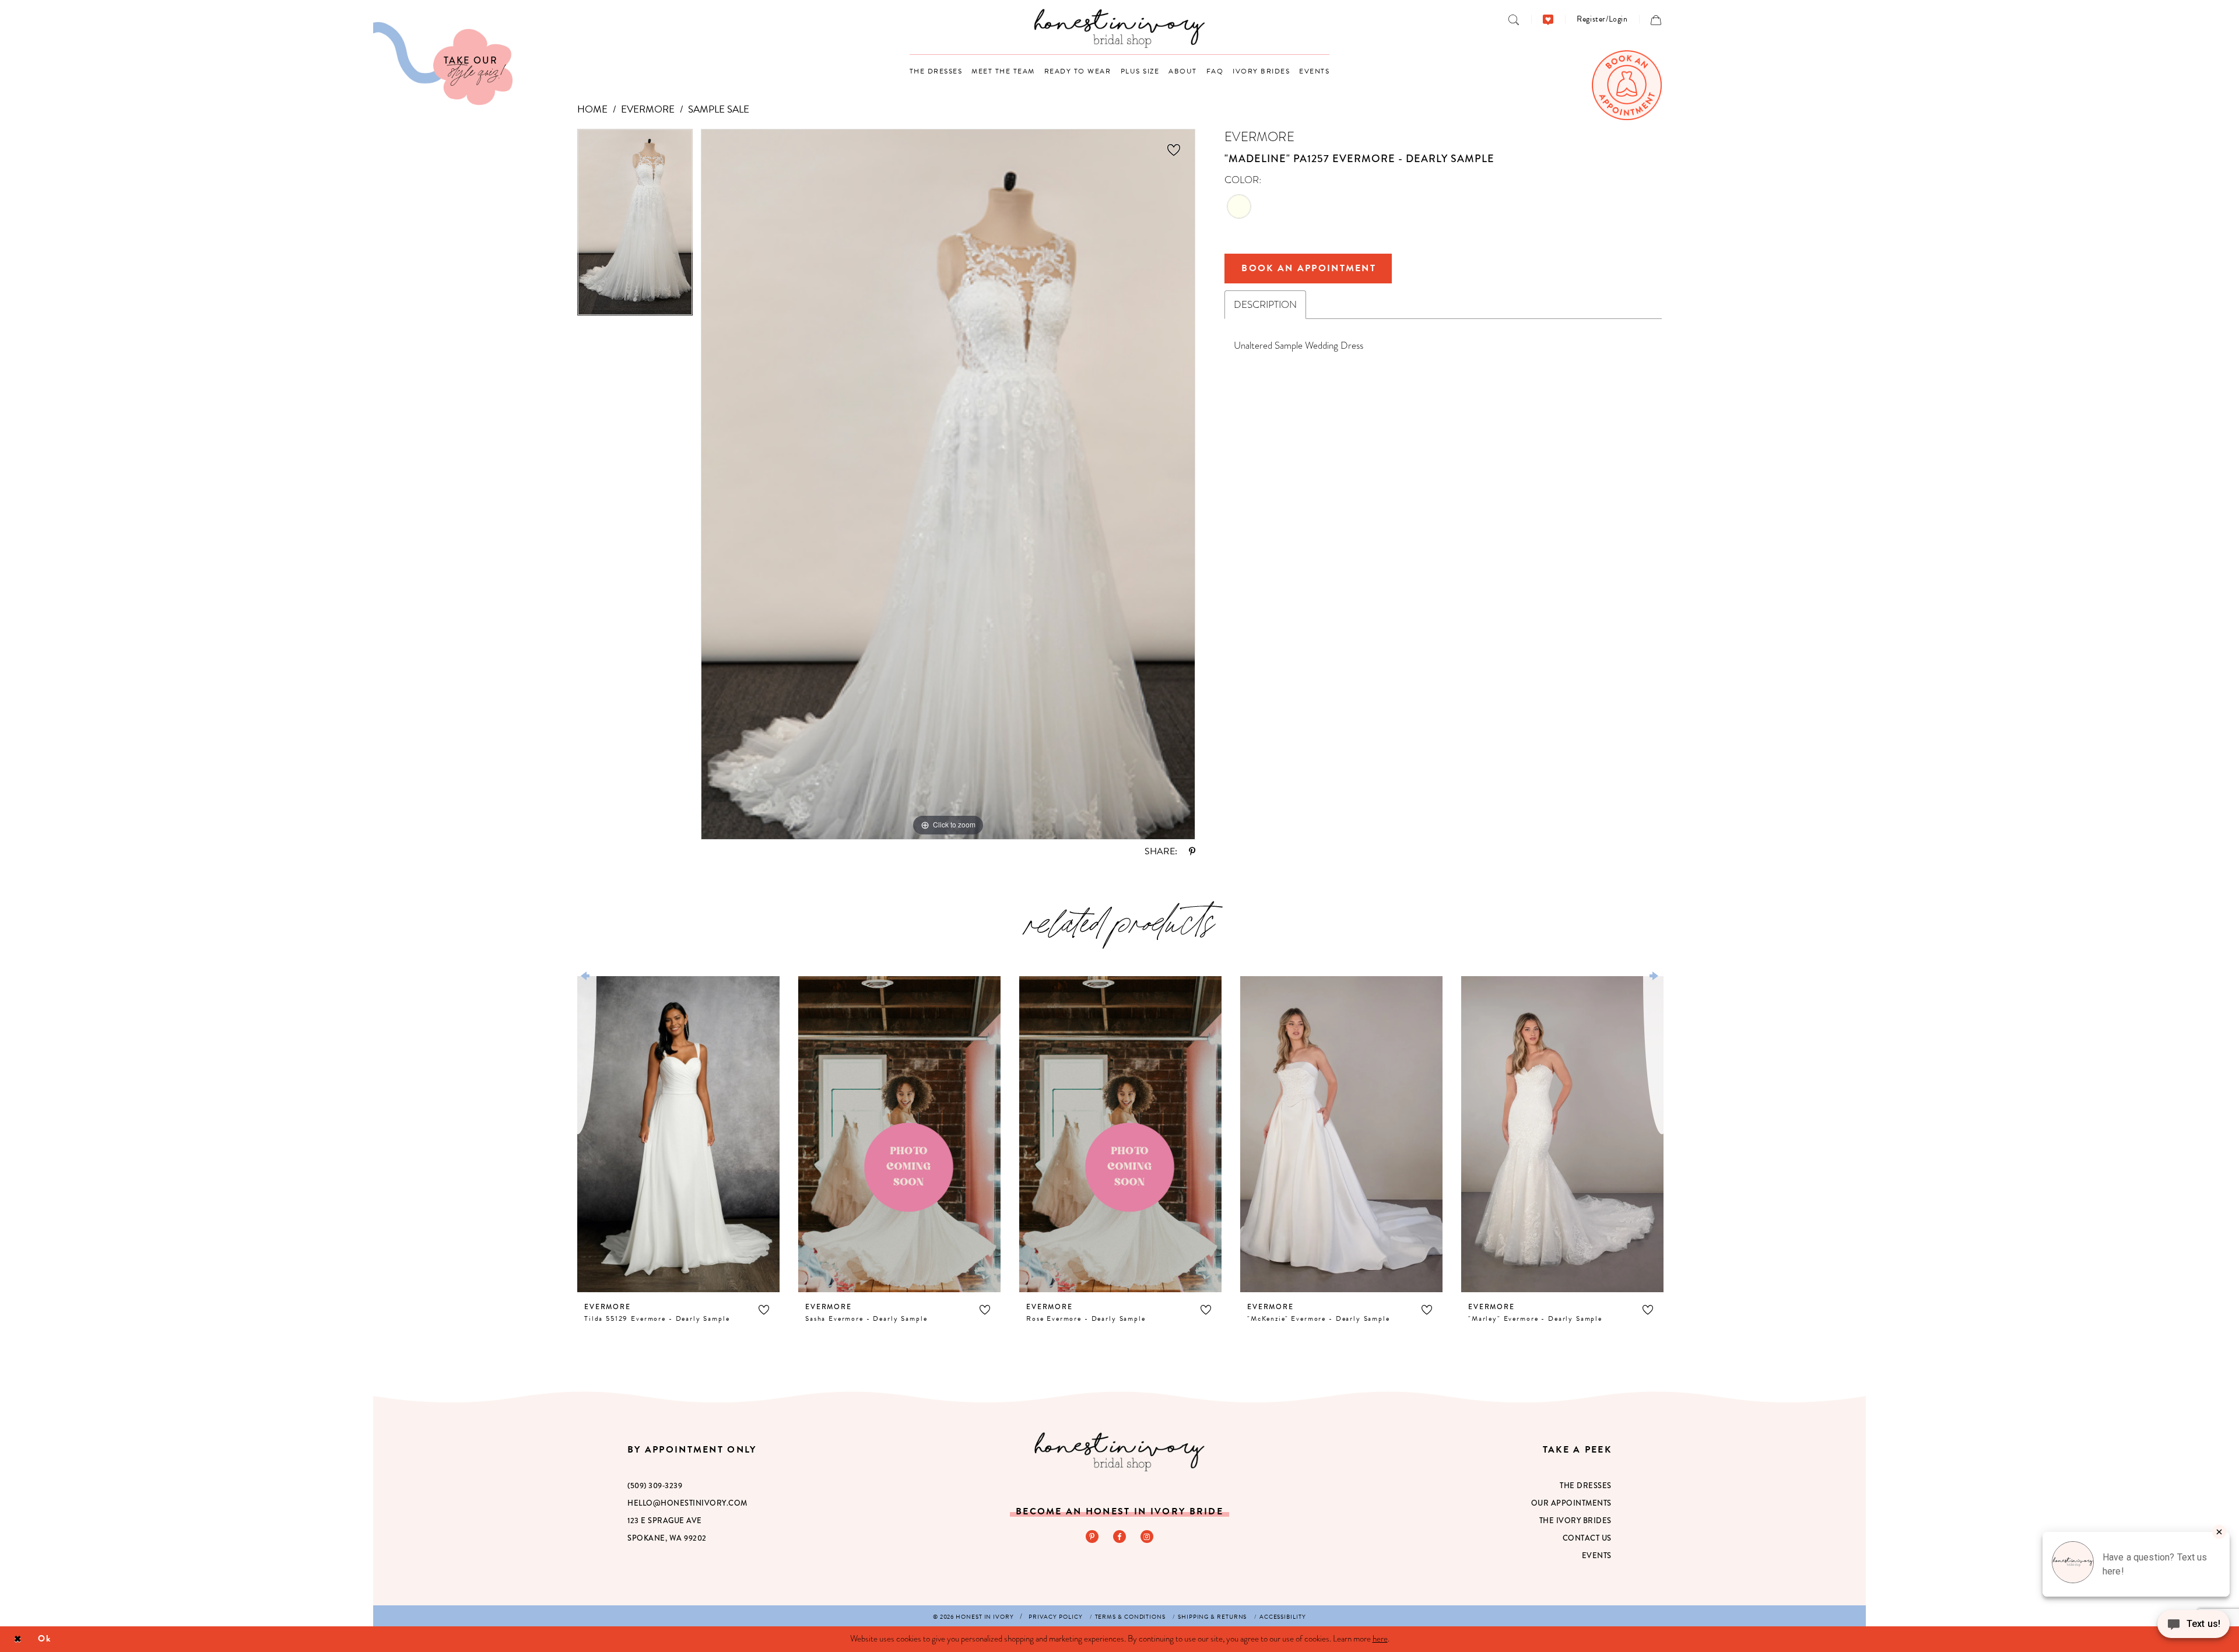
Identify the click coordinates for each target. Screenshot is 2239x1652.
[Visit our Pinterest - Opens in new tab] (1092, 1537)
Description (1265, 305)
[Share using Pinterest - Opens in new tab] (1192, 851)
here (1380, 1639)
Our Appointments (1571, 1503)
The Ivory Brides (1575, 1521)
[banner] (1120, 28)
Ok (45, 1639)
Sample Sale (719, 109)
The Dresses (1586, 1486)
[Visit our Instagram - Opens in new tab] (1147, 1537)
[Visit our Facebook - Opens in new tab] (1119, 1537)
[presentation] (678, 1134)
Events (1597, 1555)
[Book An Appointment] (1627, 85)
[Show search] (1514, 19)
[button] (1602, 19)
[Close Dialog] (18, 1639)
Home (592, 109)
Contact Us (1587, 1538)
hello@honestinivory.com (687, 1503)
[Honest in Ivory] (1119, 1452)
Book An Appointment (1309, 268)
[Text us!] (2194, 1628)
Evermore (648, 109)
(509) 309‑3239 (655, 1486)
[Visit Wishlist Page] (1548, 19)
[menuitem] (1514, 19)
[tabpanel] (635, 226)
